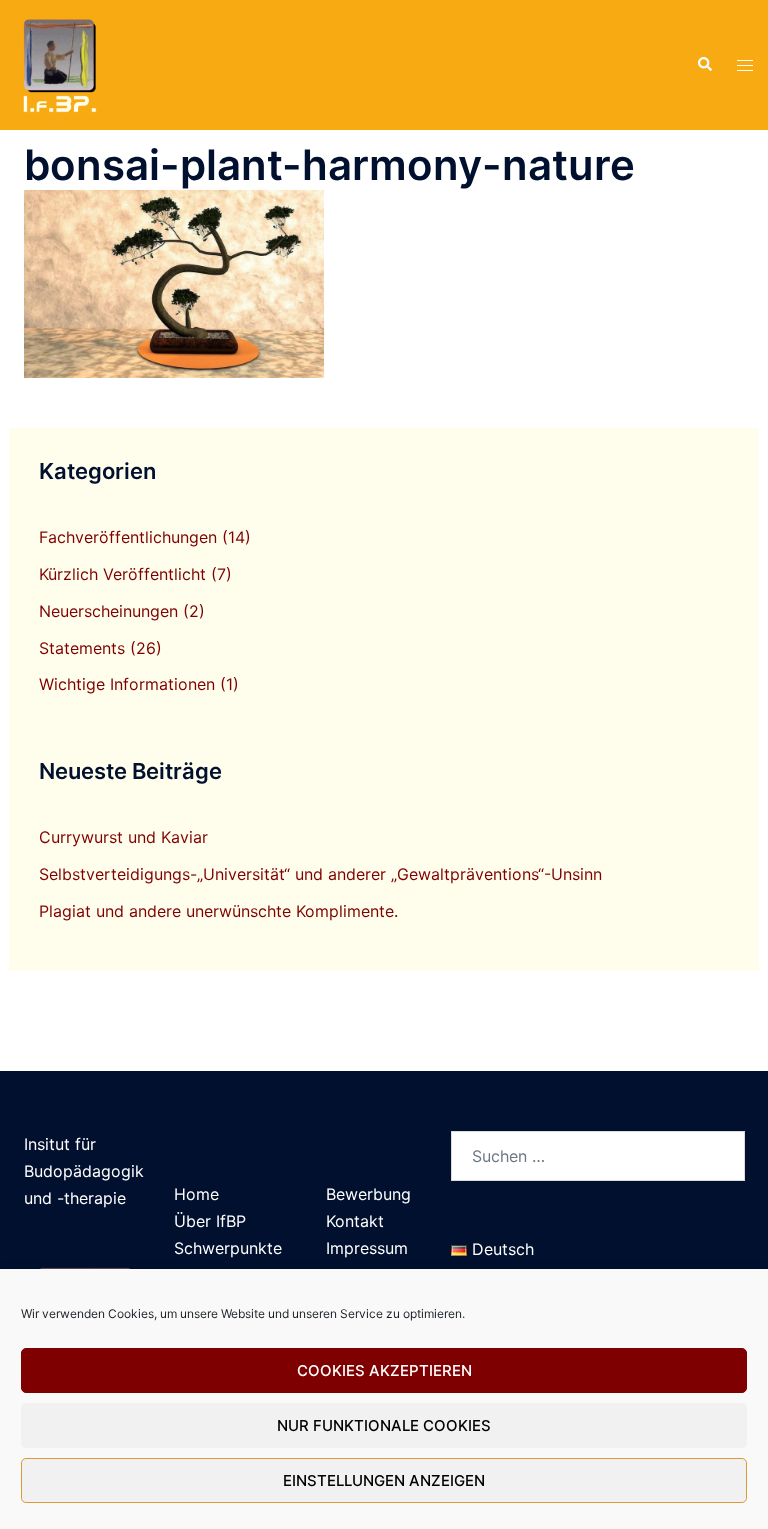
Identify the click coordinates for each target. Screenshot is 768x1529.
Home (196, 1194)
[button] (704, 65)
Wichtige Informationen (127, 684)
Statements (82, 648)
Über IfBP (210, 1221)
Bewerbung (368, 1194)
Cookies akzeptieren (384, 1370)
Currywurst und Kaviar (123, 837)
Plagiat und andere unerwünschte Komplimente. (218, 911)
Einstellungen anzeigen (384, 1480)
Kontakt (355, 1221)
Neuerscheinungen (108, 611)
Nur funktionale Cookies (384, 1425)
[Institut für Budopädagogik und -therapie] (58, 63)
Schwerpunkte (228, 1248)
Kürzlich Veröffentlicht (122, 574)
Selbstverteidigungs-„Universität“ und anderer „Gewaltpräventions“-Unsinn (320, 874)
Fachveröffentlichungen (128, 537)
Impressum (367, 1248)
